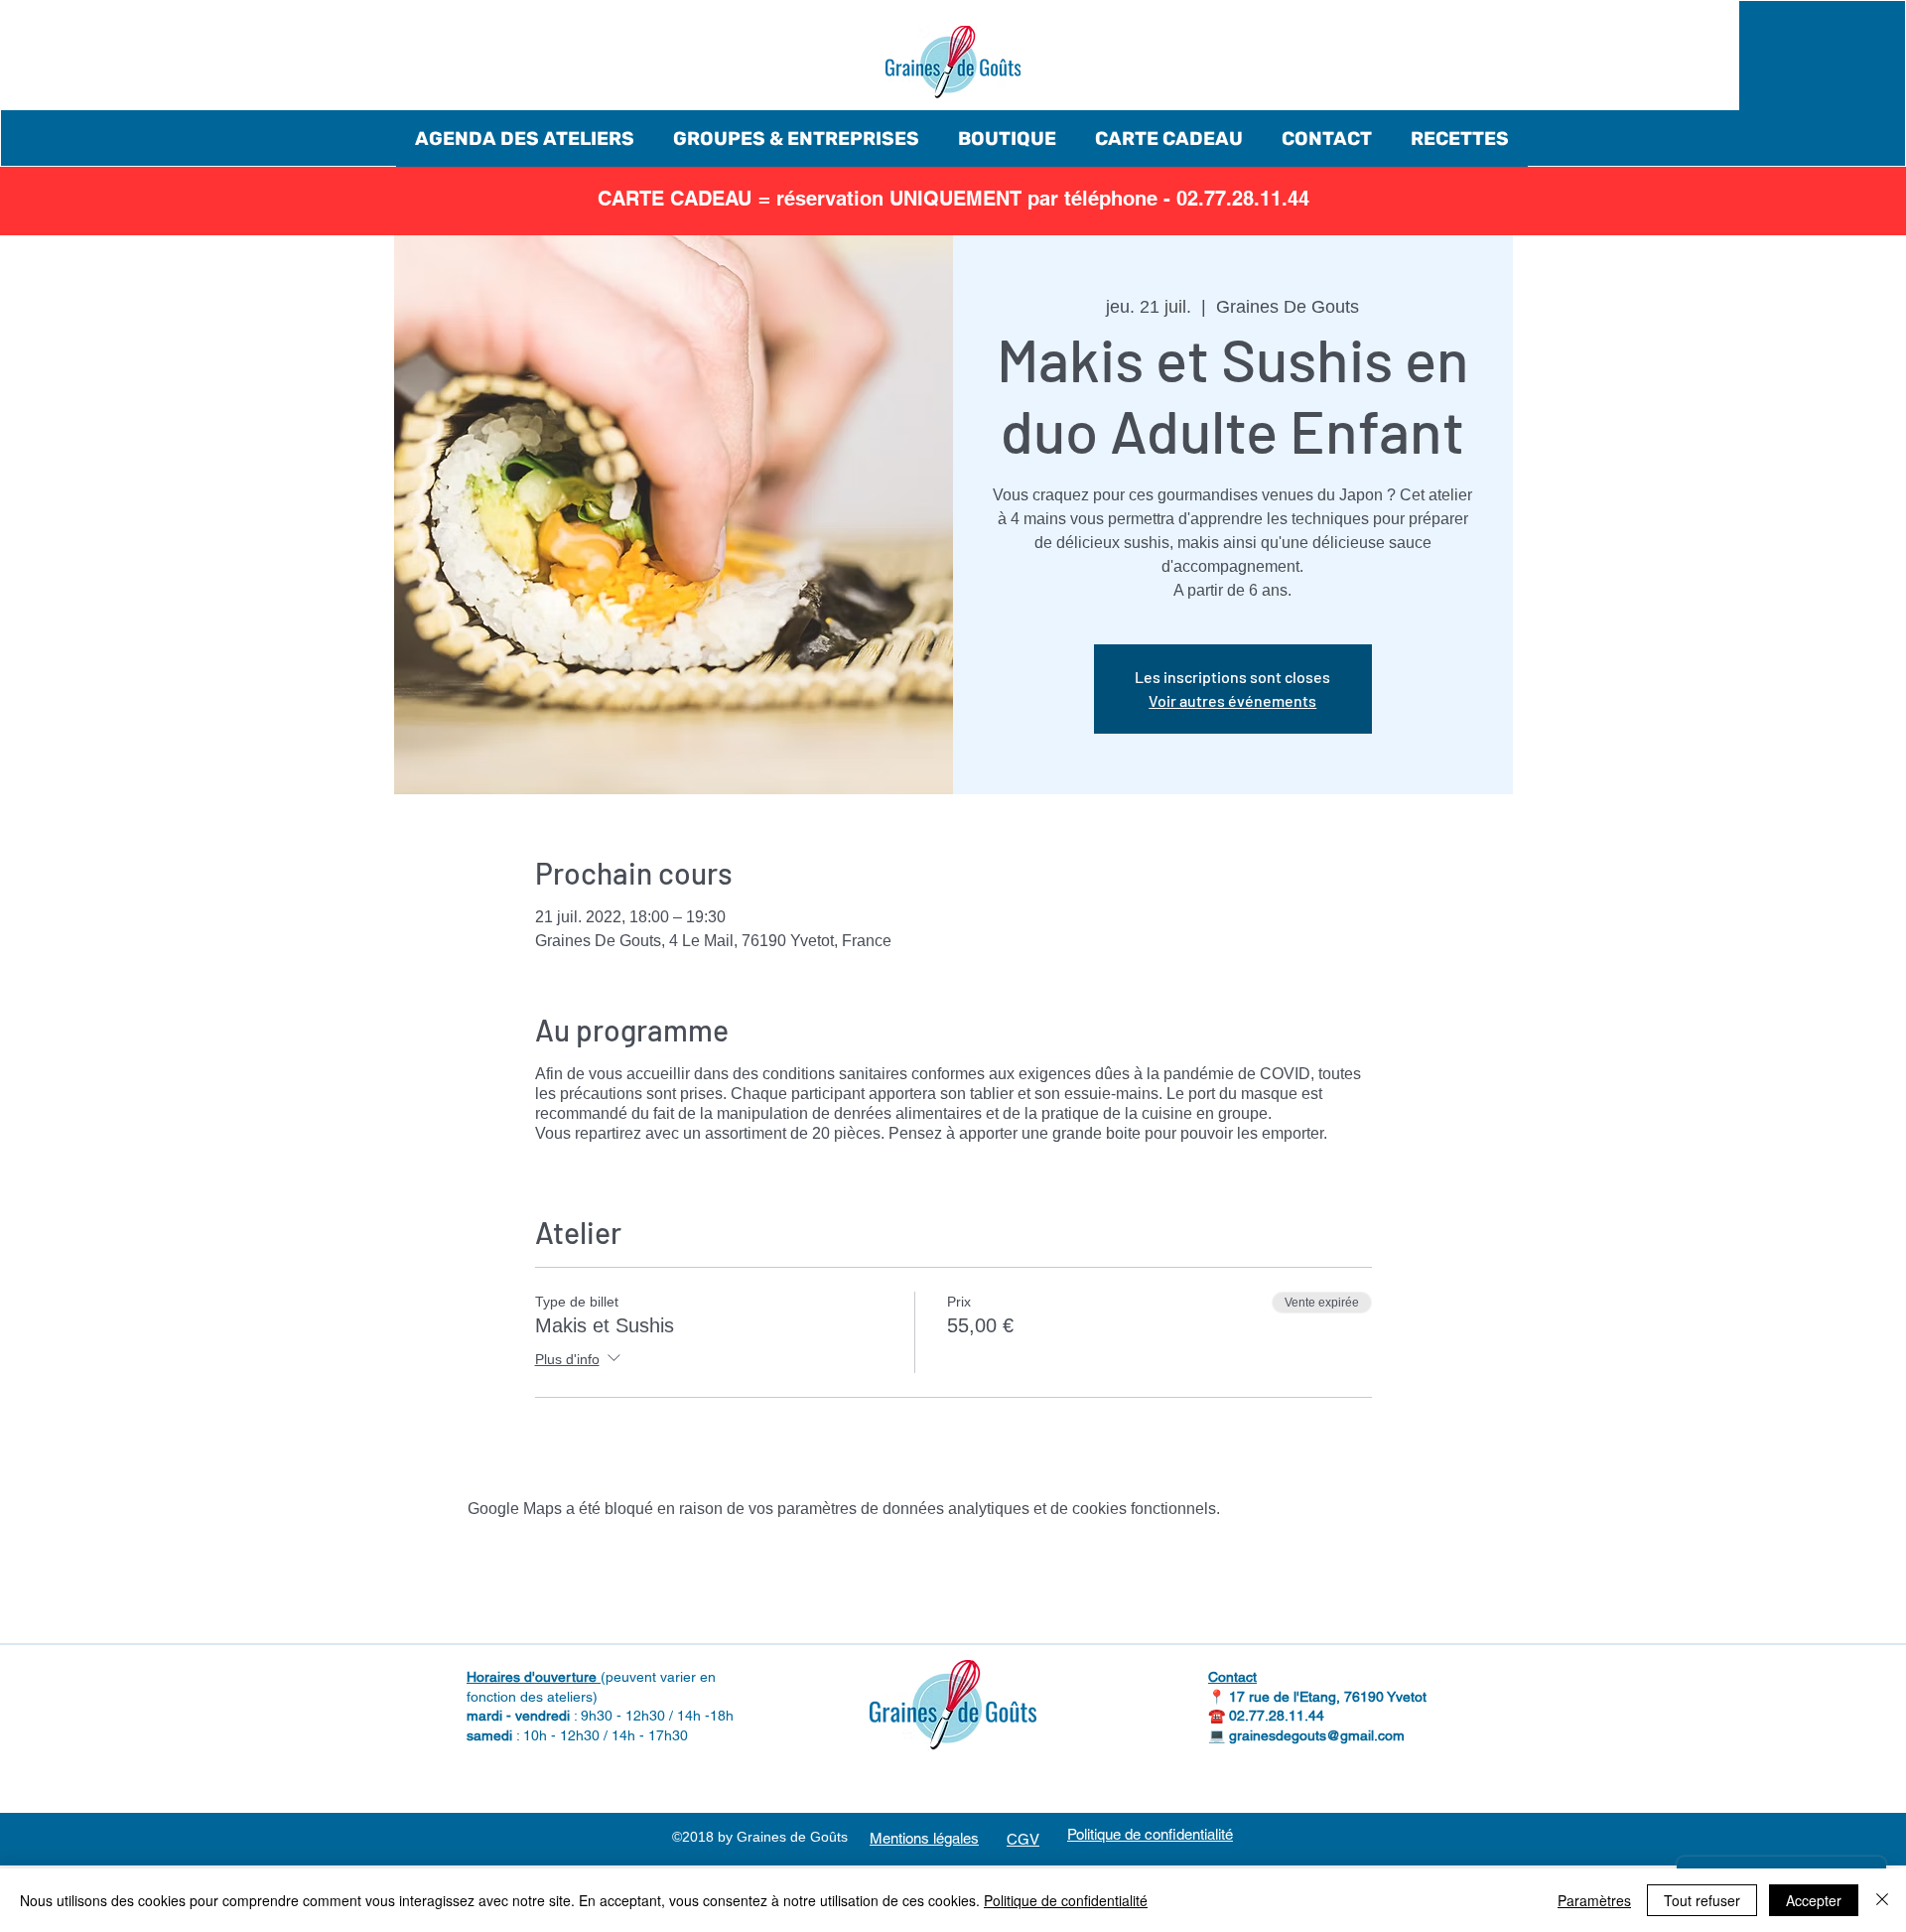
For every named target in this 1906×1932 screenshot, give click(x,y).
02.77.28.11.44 (1277, 1716)
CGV (1023, 1839)
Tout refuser (1702, 1900)
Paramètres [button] (1594, 1900)
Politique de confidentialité (1066, 1900)
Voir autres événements (1232, 700)
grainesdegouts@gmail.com (1317, 1735)
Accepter (1814, 1900)
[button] (525, 138)
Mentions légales (924, 1838)
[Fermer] (1882, 1900)
